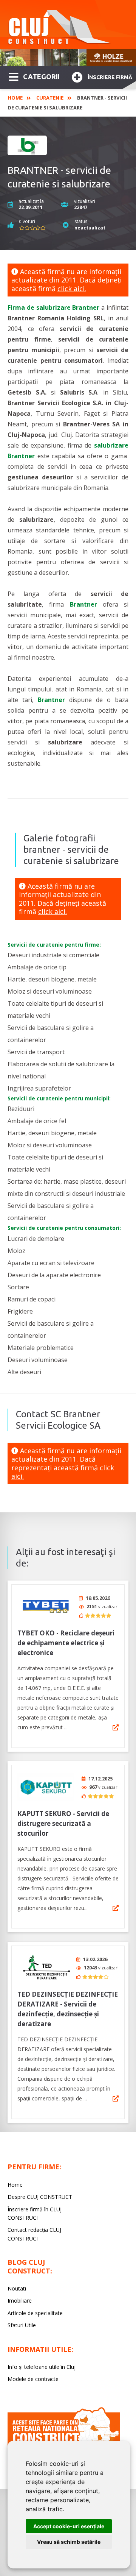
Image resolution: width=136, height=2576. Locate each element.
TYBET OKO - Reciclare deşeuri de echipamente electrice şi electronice (66, 1643)
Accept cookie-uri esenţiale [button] (69, 2526)
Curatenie (50, 98)
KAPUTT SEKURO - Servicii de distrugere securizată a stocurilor (63, 1823)
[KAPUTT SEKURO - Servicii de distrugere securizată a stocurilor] (46, 1787)
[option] (68, 58)
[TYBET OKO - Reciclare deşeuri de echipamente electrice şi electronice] (46, 1606)
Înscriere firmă (110, 77)
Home (15, 98)
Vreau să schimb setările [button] (69, 2542)
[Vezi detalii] (116, 1727)
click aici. (72, 289)
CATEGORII (41, 76)
